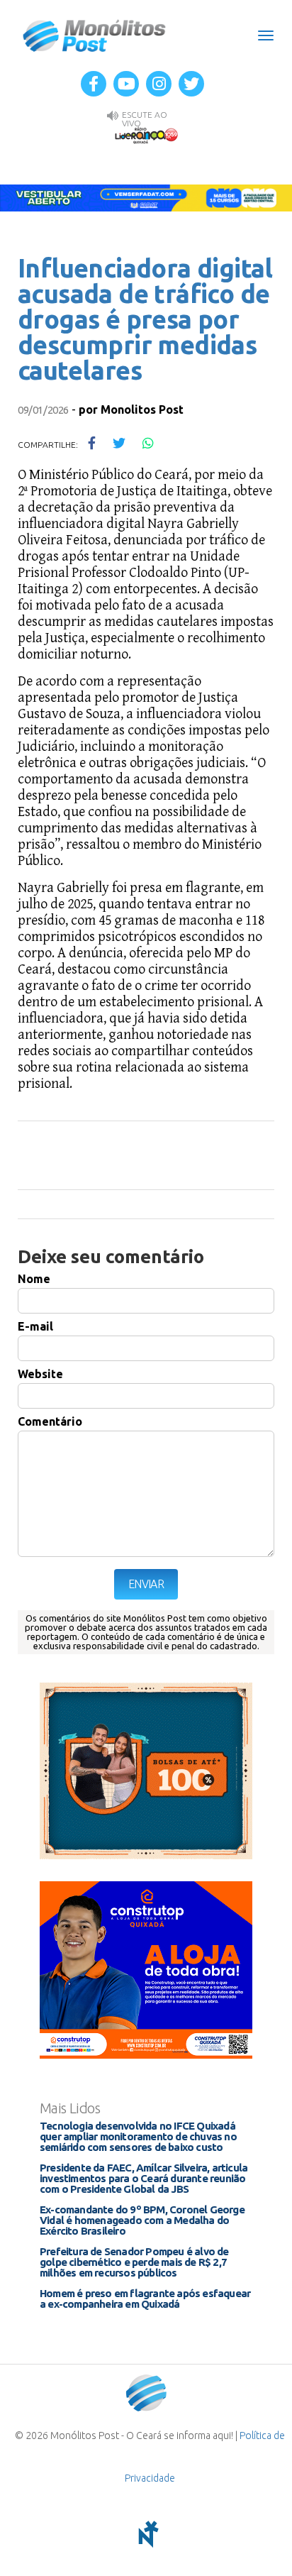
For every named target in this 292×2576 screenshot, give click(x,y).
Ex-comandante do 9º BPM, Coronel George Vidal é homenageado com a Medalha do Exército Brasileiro (142, 2220)
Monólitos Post (95, 35)
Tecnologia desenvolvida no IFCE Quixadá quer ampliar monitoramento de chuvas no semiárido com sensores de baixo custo (138, 2136)
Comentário (50, 1421)
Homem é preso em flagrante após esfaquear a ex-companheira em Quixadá (145, 2299)
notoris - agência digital (146, 2534)
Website (40, 1374)
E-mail (35, 1326)
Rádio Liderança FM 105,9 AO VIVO (146, 135)
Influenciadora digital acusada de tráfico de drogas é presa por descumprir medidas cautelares (145, 319)
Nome (34, 1279)
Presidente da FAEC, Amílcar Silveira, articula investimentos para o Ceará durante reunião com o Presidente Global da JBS (144, 2178)
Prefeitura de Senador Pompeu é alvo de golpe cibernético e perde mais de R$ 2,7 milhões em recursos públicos (134, 2262)
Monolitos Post (142, 409)
